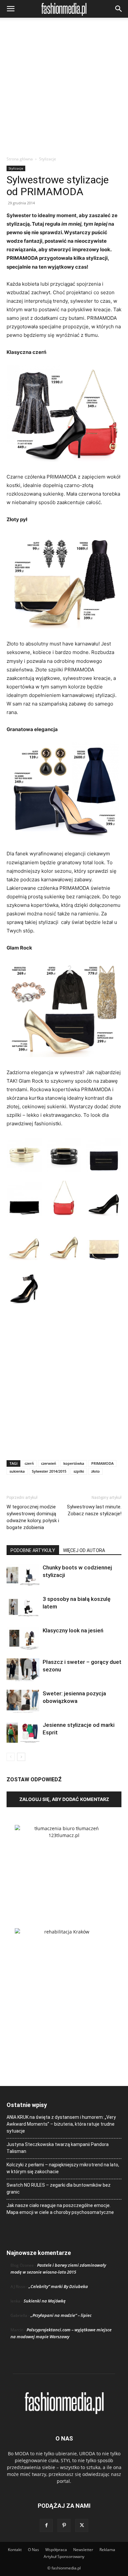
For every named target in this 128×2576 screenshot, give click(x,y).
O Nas (33, 2550)
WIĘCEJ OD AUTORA (84, 1550)
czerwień (49, 1463)
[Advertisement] (64, 89)
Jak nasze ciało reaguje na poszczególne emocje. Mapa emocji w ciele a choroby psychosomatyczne (60, 2209)
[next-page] (21, 1757)
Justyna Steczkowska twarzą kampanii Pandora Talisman (58, 2148)
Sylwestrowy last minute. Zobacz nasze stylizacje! (94, 1510)
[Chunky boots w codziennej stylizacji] (23, 1575)
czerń (29, 1463)
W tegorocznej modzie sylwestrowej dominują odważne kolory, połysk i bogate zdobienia (33, 1517)
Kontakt (15, 2550)
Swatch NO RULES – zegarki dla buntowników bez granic (59, 2188)
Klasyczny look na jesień (73, 1630)
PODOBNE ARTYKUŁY (33, 1550)
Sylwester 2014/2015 (49, 1471)
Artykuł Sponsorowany (64, 2556)
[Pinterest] (64, 2525)
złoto (96, 1471)
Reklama (107, 2550)
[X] (82, 2525)
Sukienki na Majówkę (45, 2301)
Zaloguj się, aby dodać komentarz (64, 1799)
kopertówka (74, 1463)
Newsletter (83, 2550)
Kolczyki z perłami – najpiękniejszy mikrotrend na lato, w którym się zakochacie (63, 2168)
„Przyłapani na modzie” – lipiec (61, 2315)
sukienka (17, 1471)
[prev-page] (11, 1757)
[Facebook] (46, 2525)
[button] (11, 9)
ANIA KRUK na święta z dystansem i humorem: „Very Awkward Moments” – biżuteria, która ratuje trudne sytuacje (61, 2124)
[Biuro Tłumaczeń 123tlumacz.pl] (64, 1866)
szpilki (79, 1471)
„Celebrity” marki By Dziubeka (58, 2286)
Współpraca (56, 2550)
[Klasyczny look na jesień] (23, 1638)
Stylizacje (48, 159)
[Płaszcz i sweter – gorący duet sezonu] (23, 1670)
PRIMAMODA (102, 1463)
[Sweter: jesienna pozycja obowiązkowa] (23, 1701)
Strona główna (20, 159)
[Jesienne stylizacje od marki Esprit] (23, 1733)
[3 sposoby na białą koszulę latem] (23, 1607)
